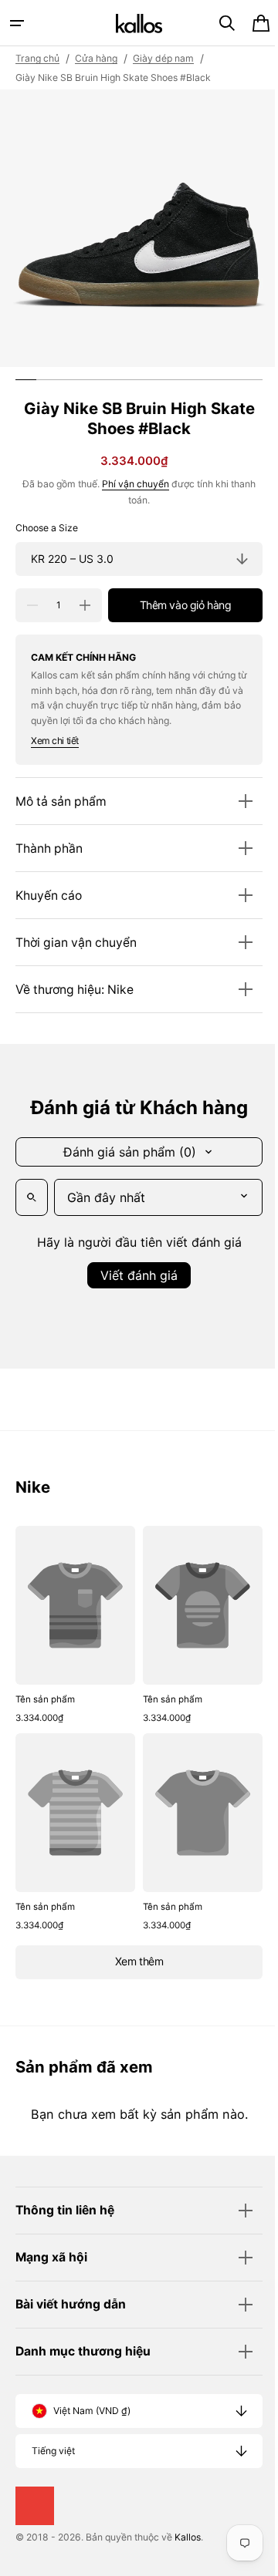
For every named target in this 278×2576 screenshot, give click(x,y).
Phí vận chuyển (130, 484)
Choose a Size (47, 528)
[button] (17, 23)
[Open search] (32, 1197)
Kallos (188, 2537)
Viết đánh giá (134, 1275)
